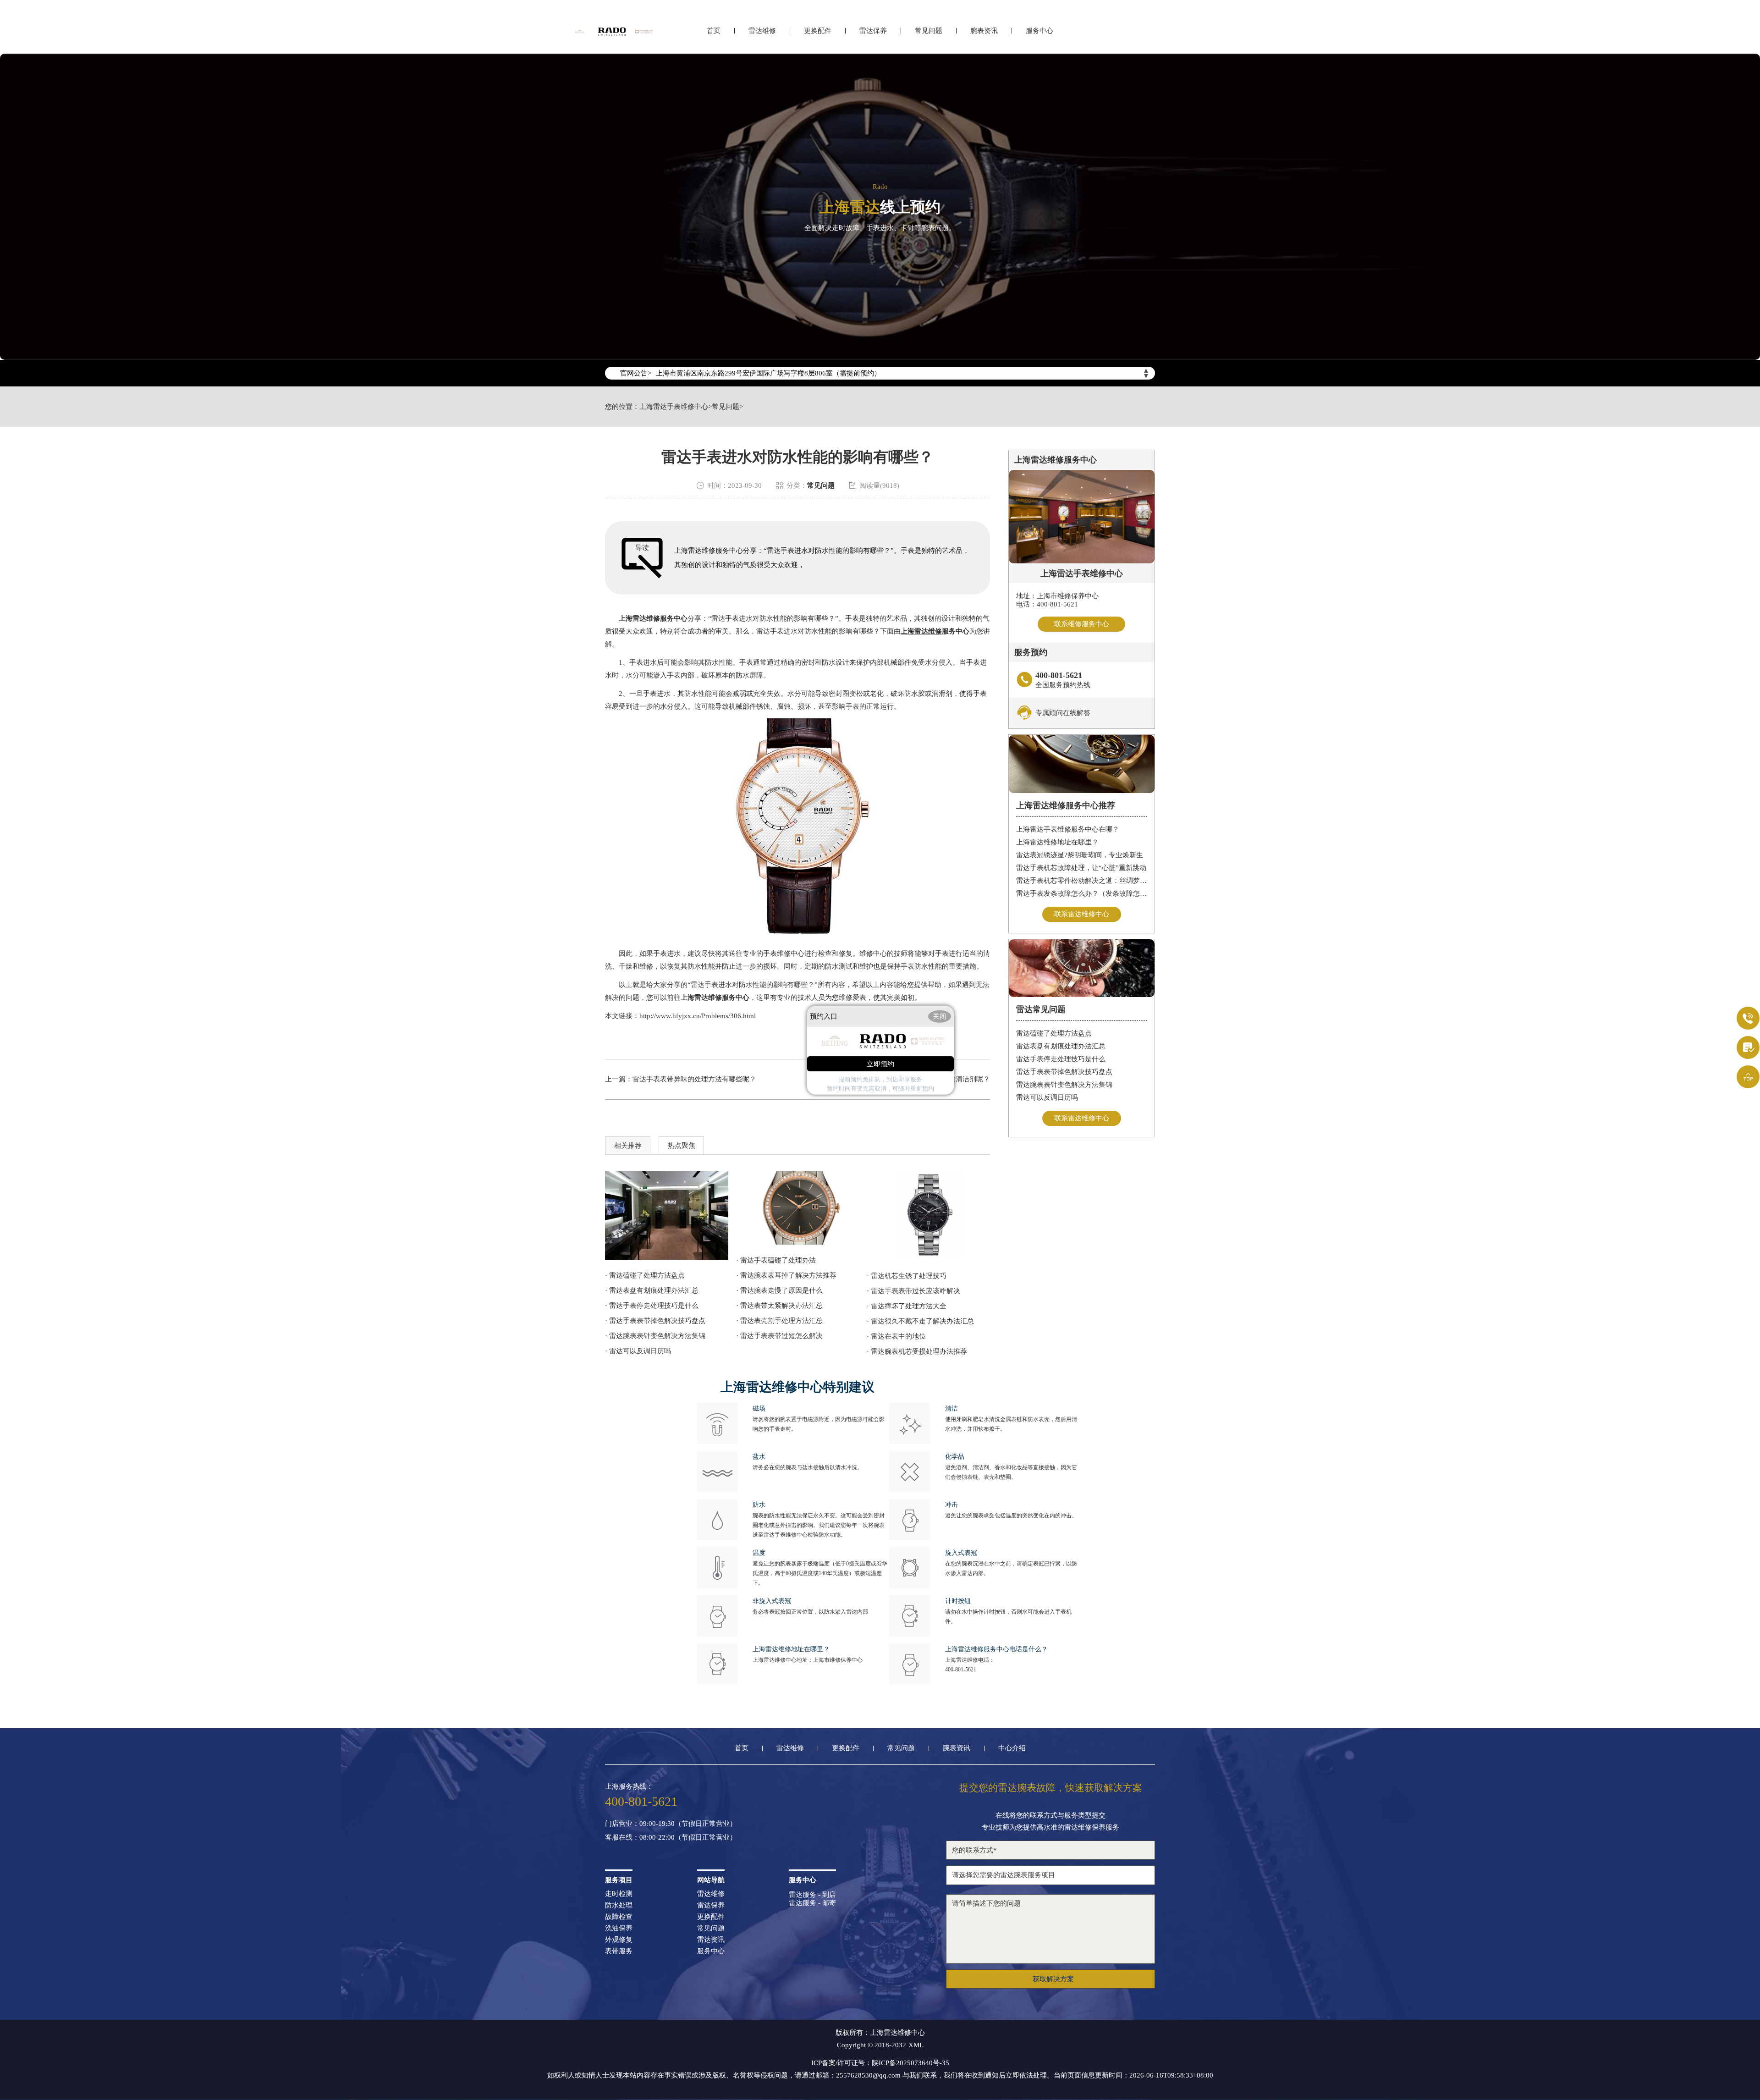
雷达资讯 (711, 1940)
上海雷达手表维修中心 (674, 407)
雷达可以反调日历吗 (1047, 1097)
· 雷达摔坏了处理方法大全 (907, 1306)
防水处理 (619, 1905)
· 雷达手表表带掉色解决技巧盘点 (655, 1321)
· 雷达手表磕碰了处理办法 (776, 1260)
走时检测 (619, 1894)
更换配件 (818, 31)
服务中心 (1039, 31)
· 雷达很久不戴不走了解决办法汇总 (920, 1321)
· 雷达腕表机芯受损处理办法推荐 (917, 1351)
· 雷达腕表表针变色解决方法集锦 (655, 1336)
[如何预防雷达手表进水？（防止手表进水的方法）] (798, 1208)
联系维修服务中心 (1082, 624)
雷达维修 (762, 31)
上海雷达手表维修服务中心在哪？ (1068, 829)
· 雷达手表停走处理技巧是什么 (652, 1306)
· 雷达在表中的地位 (896, 1336)
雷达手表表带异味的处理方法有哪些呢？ (694, 1079)
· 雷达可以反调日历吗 (638, 1351)
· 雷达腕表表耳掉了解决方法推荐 (786, 1275)
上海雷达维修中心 (897, 2033)
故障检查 (619, 1917)
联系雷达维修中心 (1082, 914)
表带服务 (619, 1951)
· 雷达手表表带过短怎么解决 (779, 1336)
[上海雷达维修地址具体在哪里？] (667, 1215)
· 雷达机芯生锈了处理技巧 (907, 1276)
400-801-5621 (961, 1670)
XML (916, 2045)
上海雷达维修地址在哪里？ (1057, 842)
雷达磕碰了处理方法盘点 (1054, 1033)
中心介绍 (1012, 1748)
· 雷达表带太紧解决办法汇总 (779, 1306)
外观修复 (619, 1940)
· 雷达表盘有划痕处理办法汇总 (652, 1290)
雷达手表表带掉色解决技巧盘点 (1064, 1072)
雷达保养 (873, 31)
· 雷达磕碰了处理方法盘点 (645, 1275)
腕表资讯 (984, 31)
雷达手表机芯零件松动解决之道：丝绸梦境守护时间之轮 (1082, 881)
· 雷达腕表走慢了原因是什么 (779, 1290)
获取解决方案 (1053, 1979)
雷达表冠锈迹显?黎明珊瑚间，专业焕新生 (1080, 855)
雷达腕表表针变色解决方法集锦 (1064, 1085)
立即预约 (880, 1064)
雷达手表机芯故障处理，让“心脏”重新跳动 (1081, 868)
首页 (714, 31)
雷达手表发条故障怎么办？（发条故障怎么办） (1082, 893)
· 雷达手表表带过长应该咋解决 (913, 1291)
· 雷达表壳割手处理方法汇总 (779, 1321)
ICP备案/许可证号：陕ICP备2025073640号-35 (880, 2063)
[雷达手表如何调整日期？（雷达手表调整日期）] (928, 1216)
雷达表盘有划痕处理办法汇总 (1061, 1046)
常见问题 (929, 31)
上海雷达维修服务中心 (653, 618)
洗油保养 (619, 1928)
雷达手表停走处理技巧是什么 (1061, 1059)
